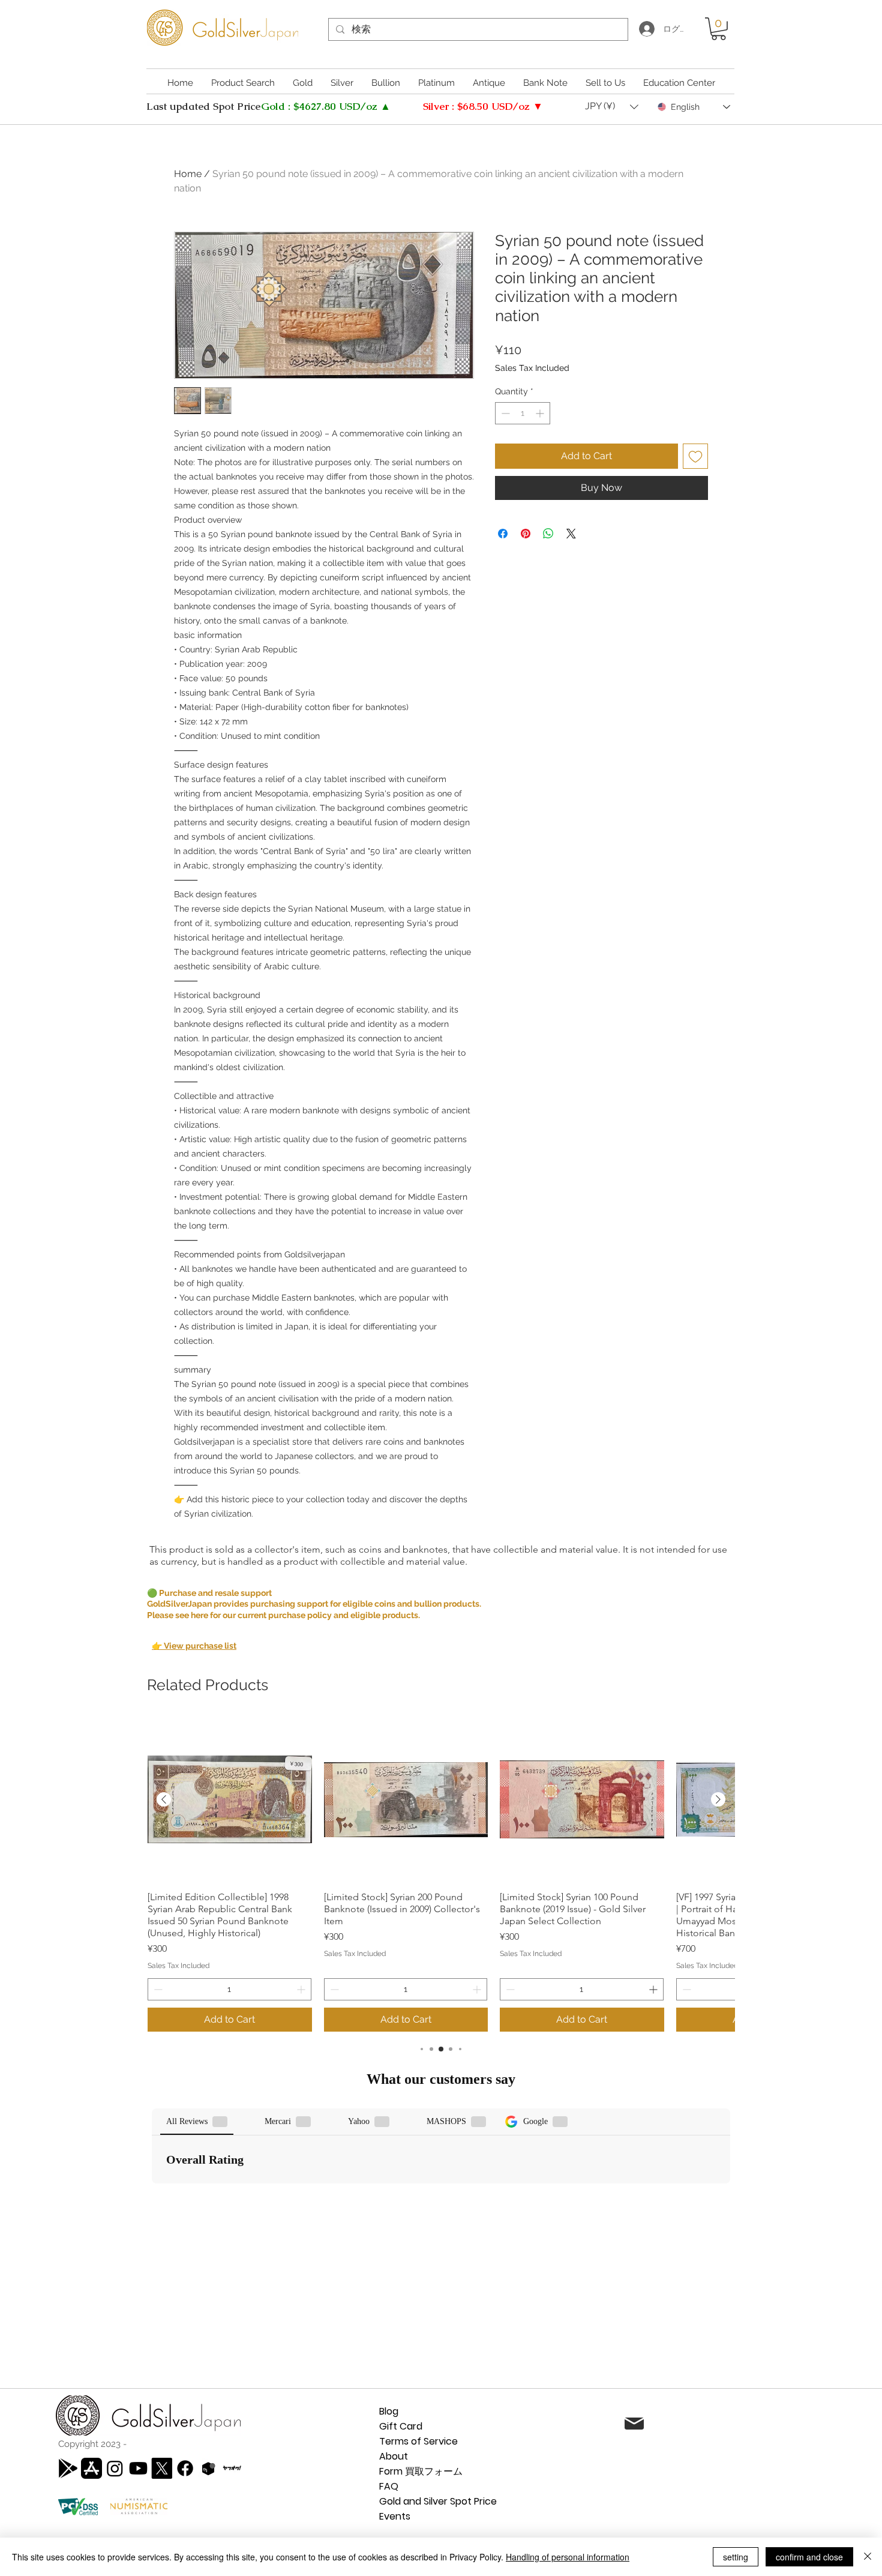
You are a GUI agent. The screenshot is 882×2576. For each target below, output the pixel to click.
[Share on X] (571, 534)
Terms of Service (418, 2441)
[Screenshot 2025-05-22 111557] (208, 2468)
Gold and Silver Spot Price (438, 2501)
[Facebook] (185, 2468)
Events (395, 2516)
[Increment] (541, 413)
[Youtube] (138, 2468)
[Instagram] (115, 2468)
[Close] (868, 2557)
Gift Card (401, 2426)
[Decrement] (504, 413)
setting (736, 2557)
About (394, 2456)
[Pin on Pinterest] (526, 534)
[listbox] (612, 107)
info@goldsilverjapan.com (752, 2425)
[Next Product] (718, 1799)
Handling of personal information (568, 2557)
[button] (718, 29)
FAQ (389, 2486)
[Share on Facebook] (503, 534)
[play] (68, 2468)
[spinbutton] (523, 413)
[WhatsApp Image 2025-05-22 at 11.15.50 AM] (232, 2468)
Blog (389, 2411)
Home (188, 174)
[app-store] (91, 2468)
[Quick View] (230, 1800)
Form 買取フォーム (421, 2471)
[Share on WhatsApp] (548, 534)
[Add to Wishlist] (695, 456)
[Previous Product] (164, 1799)
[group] (441, 1875)
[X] (162, 2468)
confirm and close (809, 2557)
